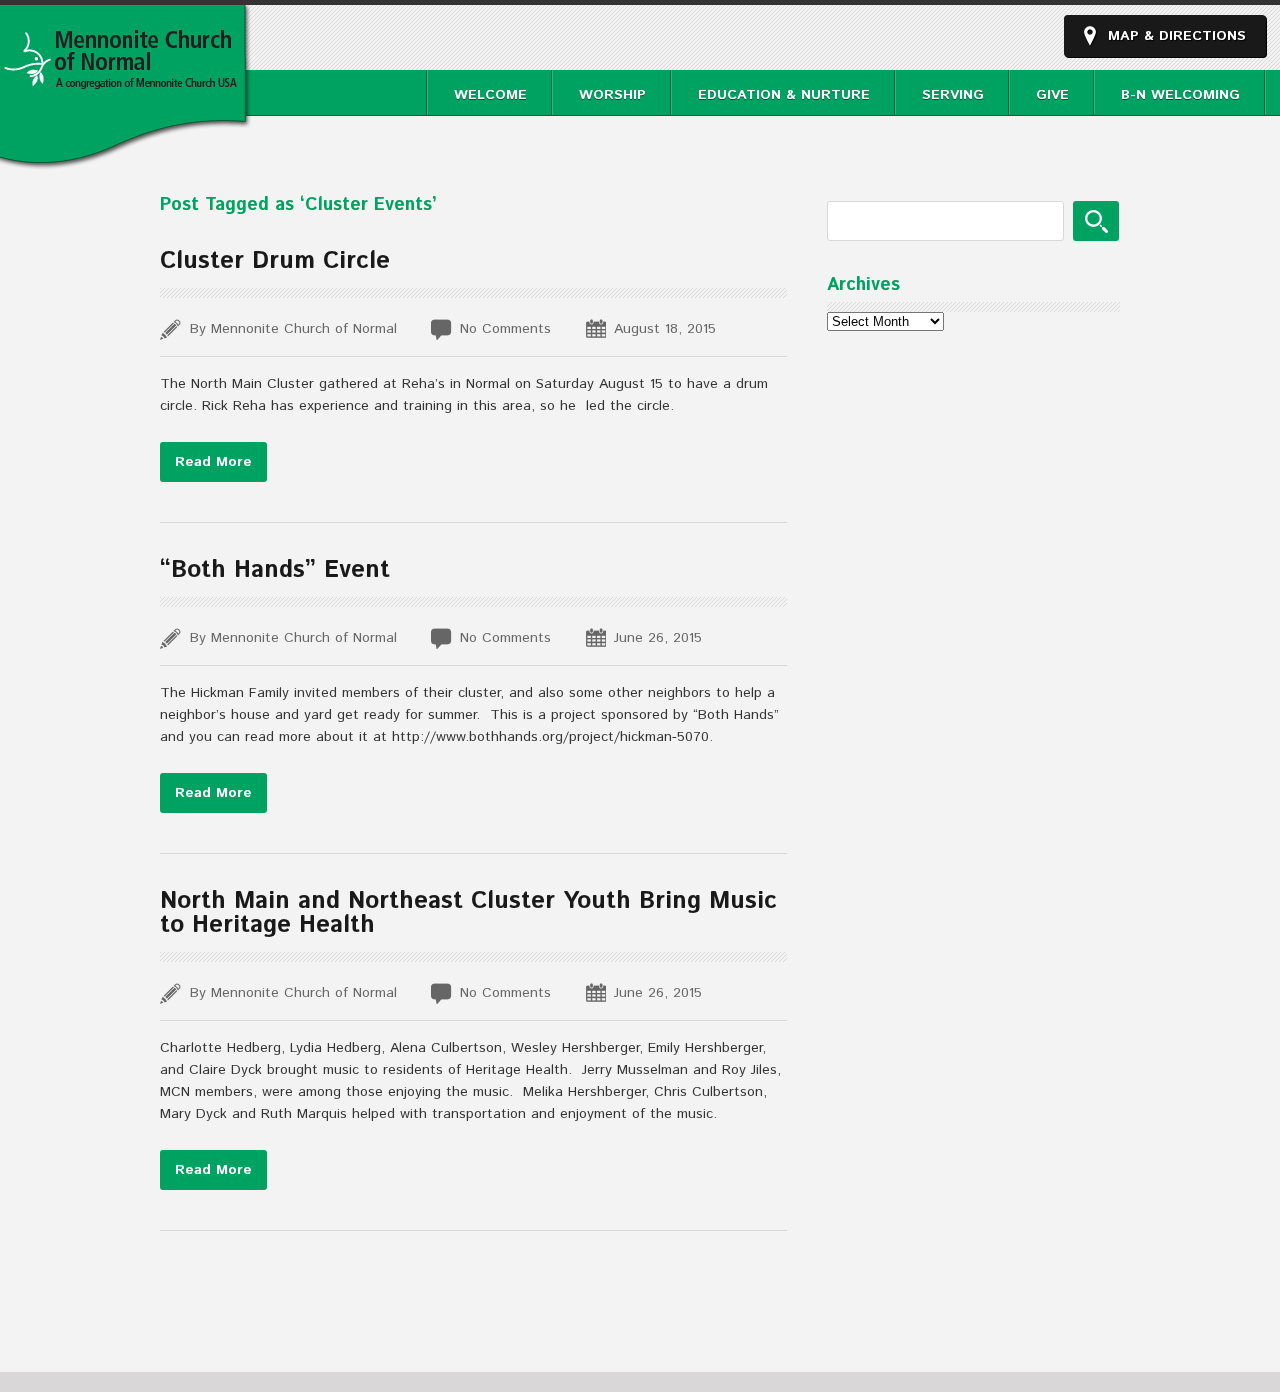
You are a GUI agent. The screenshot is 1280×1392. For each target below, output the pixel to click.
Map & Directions (1177, 36)
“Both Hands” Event (275, 570)
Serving (953, 95)
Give (1052, 95)
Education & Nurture (784, 95)
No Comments (505, 329)
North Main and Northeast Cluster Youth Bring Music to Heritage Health (468, 913)
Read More (213, 462)
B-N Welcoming (1180, 95)
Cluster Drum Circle (275, 261)
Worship (612, 95)
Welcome (490, 95)
